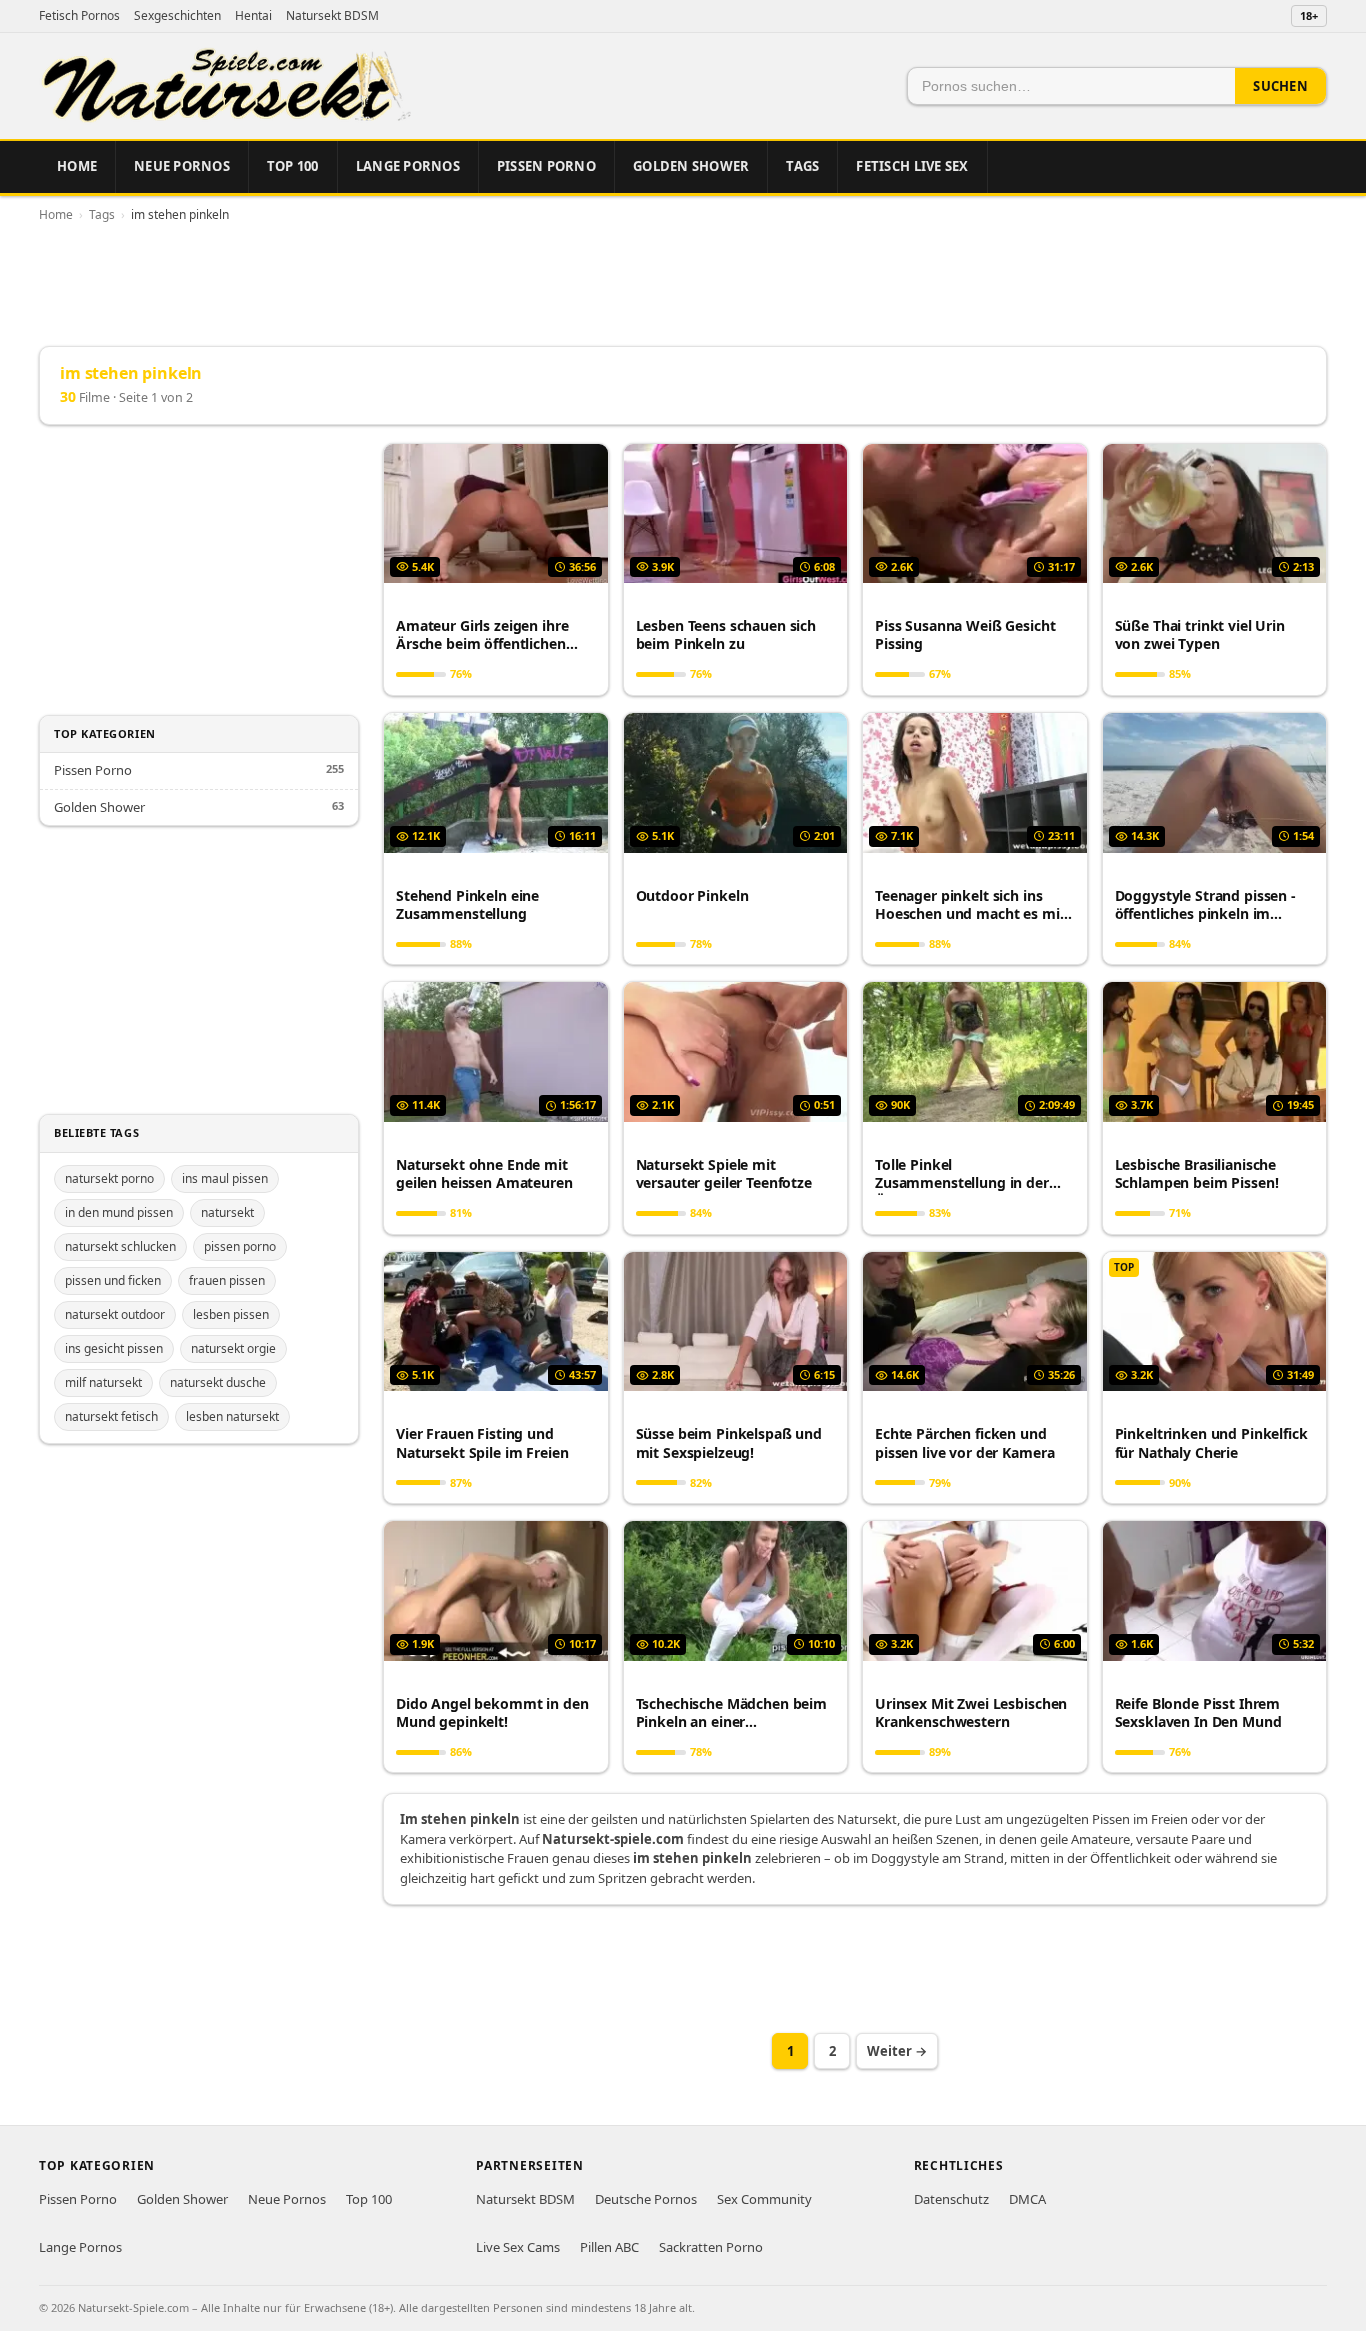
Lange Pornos (408, 166)
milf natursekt (103, 1382)
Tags (802, 166)
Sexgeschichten (177, 15)
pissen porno (240, 1246)
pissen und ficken (113, 1280)
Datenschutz (951, 2199)
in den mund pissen (119, 1212)
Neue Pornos (182, 166)
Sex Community (764, 2199)
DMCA (1027, 2199)
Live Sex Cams (518, 2247)
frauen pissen (227, 1280)
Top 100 (293, 166)
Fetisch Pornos (79, 15)
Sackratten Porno (711, 2247)
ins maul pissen (225, 1178)
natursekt (227, 1212)
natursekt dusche (218, 1382)
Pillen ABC (609, 2247)
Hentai (253, 15)
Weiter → (897, 2051)
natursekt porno (109, 1178)
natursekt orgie (233, 1348)
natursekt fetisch (111, 1416)
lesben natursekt (232, 1416)
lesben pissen (231, 1314)
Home (77, 166)
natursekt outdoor (115, 1314)
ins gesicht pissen (114, 1348)
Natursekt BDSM (332, 15)
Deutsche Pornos (646, 2199)
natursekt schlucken (120, 1246)
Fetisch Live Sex (912, 166)
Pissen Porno (546, 166)
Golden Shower (691, 166)
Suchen (1280, 86)
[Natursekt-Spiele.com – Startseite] (225, 86)
